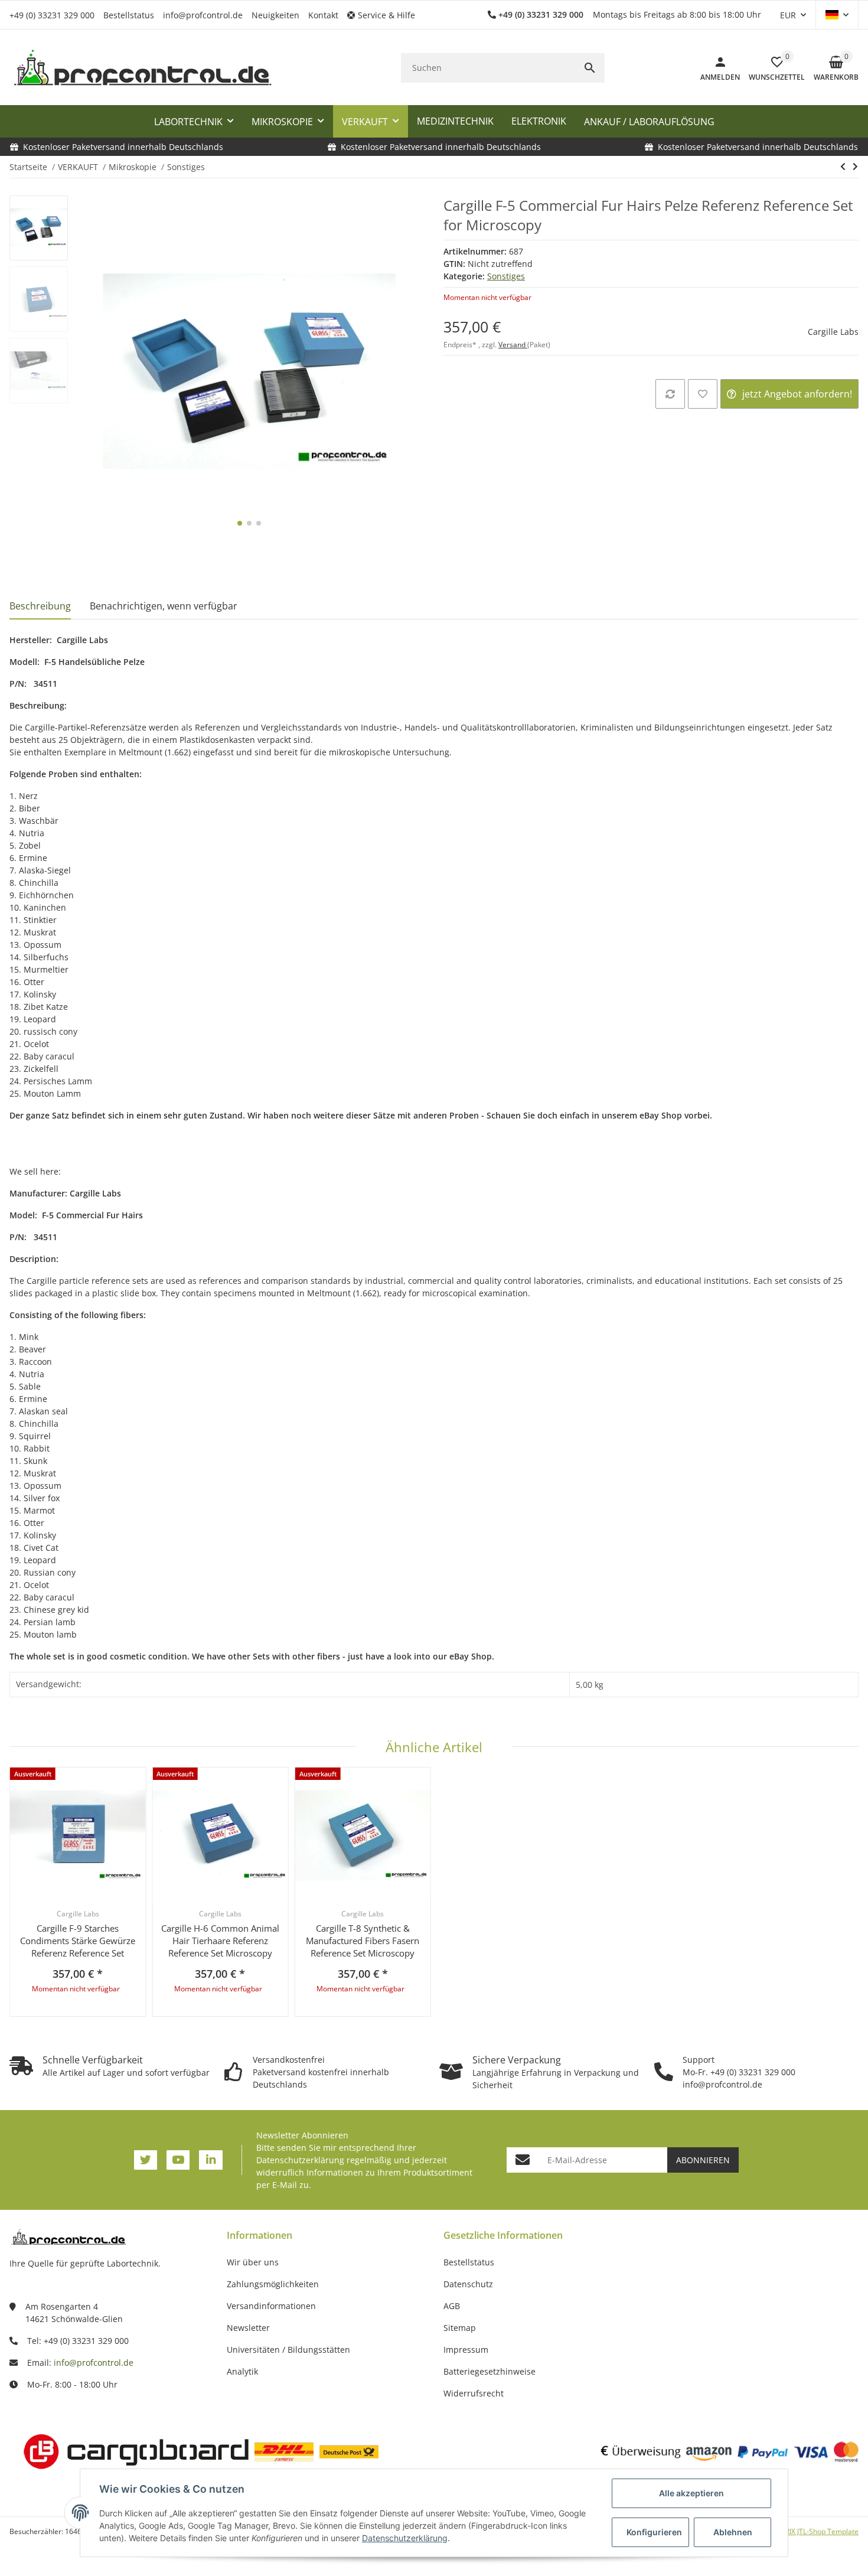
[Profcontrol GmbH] (142, 68)
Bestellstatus (129, 15)
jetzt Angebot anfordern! (797, 394)
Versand (513, 345)
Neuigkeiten (275, 15)
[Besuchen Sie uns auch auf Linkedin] (211, 2160)
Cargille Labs (833, 332)
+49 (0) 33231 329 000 (52, 15)
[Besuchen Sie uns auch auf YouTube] (178, 2160)
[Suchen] (590, 68)
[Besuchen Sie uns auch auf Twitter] (146, 2160)
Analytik (242, 2371)
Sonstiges (506, 276)
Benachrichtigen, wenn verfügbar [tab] (164, 606)
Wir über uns (253, 2262)
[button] (386, 15)
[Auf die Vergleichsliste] (670, 394)
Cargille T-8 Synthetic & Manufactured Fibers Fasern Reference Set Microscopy (363, 1941)
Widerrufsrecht (474, 2393)
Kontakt (323, 15)
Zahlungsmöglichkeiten (273, 2284)
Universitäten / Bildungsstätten (288, 2350)
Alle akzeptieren (691, 2493)
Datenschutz (468, 2284)
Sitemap (460, 2328)
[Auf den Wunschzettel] (703, 394)
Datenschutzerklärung (300, 2160)
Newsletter (248, 2328)
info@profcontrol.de (203, 15)
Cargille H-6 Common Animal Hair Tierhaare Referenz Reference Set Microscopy (220, 1941)
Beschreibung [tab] (40, 606)
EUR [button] (788, 15)
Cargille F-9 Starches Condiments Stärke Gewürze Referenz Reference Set (78, 1941)
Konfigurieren (654, 2532)
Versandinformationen (271, 2306)
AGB (452, 2306)
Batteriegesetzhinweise (490, 2371)
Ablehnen (733, 2532)
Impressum (466, 2350)
